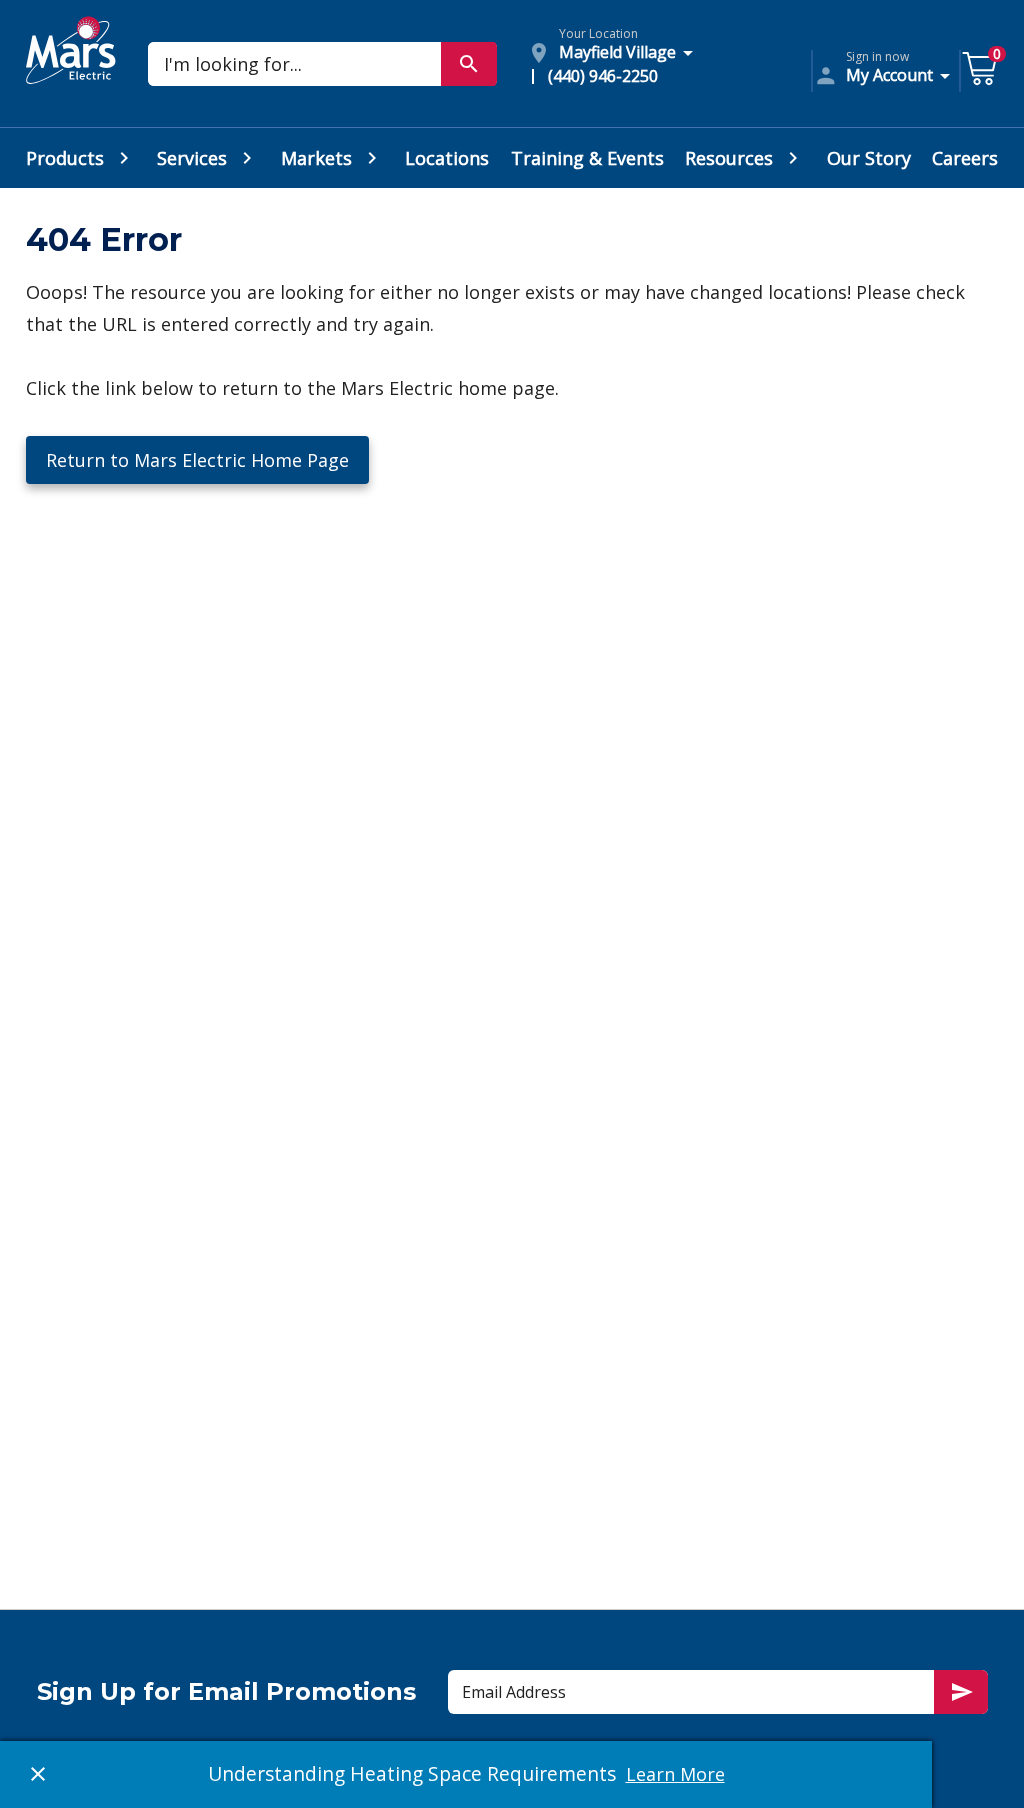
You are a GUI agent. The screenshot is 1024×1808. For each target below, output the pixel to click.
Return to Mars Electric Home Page (197, 460)
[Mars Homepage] (71, 73)
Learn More (675, 1774)
